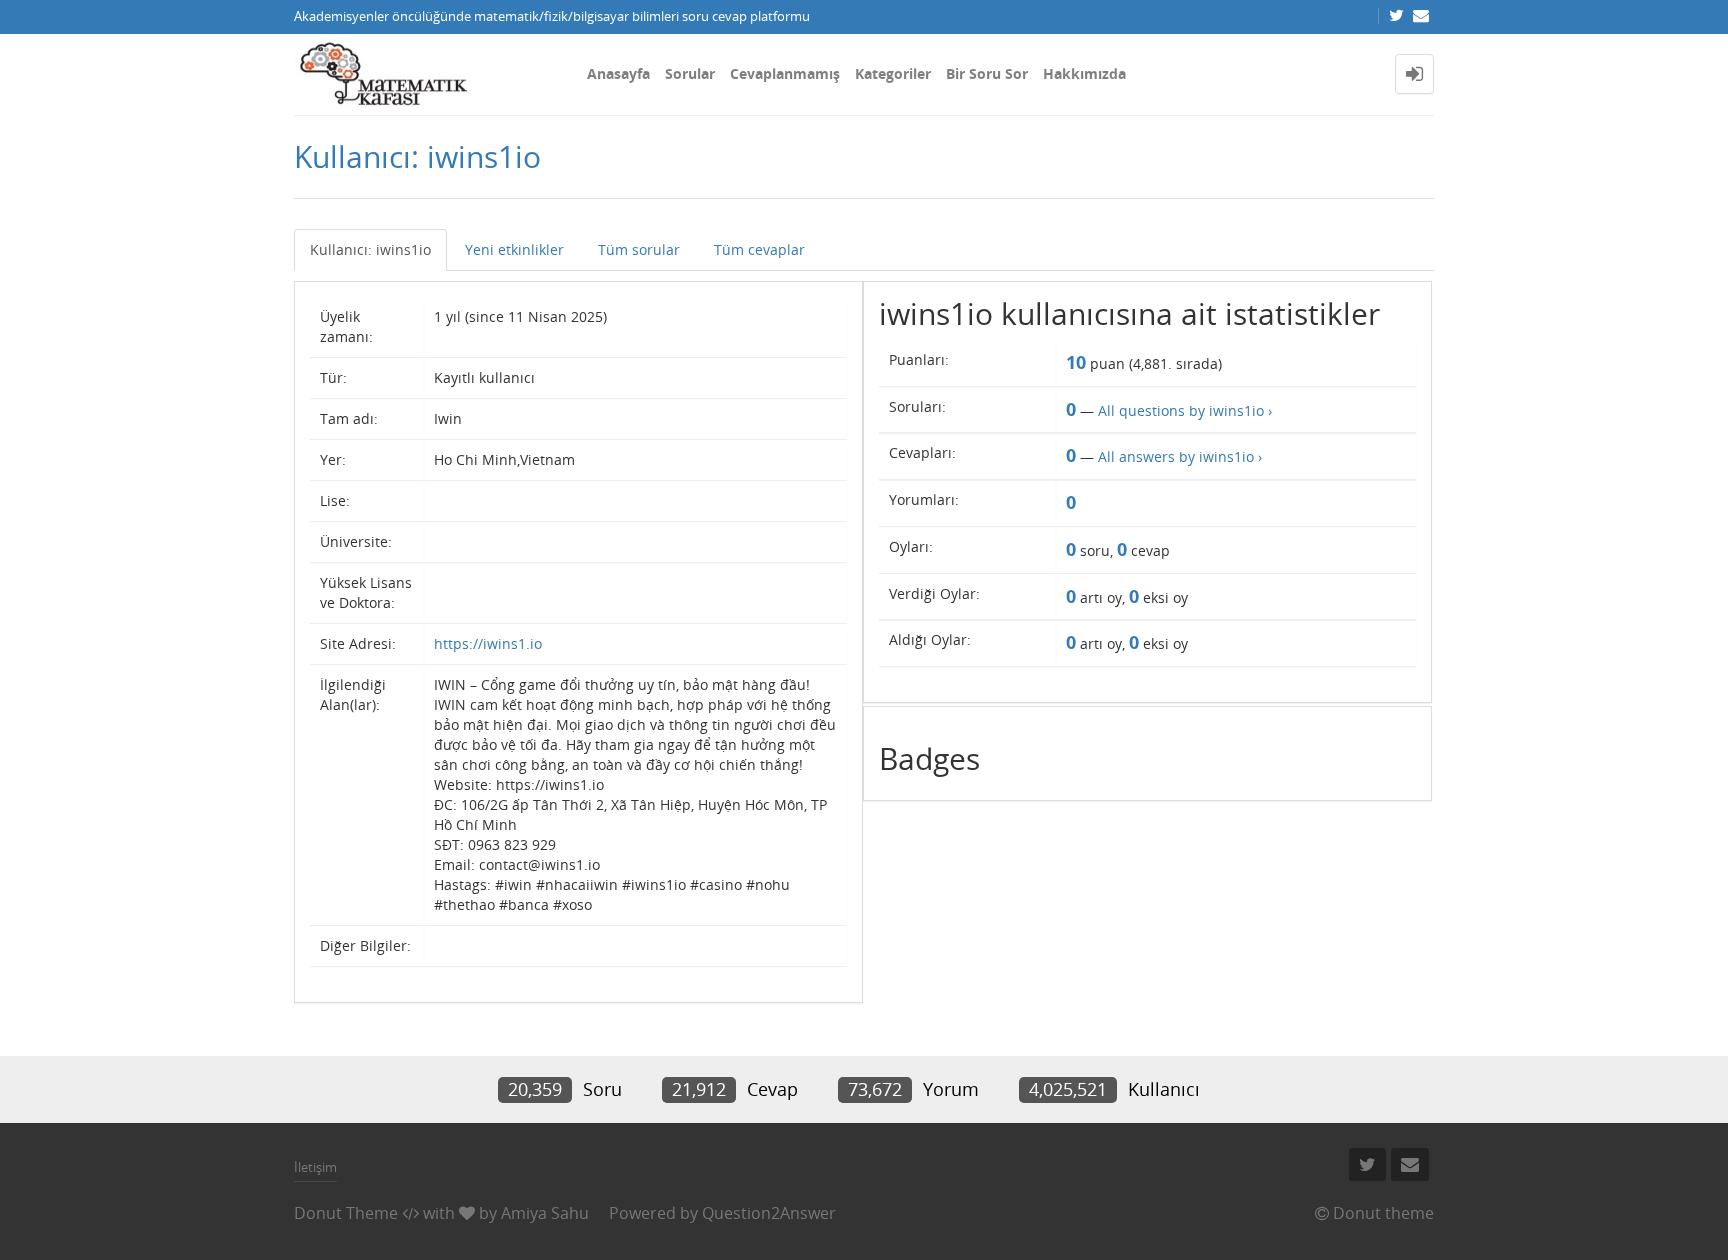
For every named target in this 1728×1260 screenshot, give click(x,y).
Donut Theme (346, 1213)
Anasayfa (618, 73)
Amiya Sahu (545, 1213)
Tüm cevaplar (759, 249)
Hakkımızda (1084, 73)
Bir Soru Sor (987, 73)
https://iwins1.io (488, 643)
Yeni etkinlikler (514, 249)
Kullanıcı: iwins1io (370, 249)
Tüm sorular (639, 249)
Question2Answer (769, 1213)
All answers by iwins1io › (1180, 456)
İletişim (315, 1167)
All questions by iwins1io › (1185, 410)
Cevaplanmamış (785, 73)
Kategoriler (893, 73)
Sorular (690, 73)
